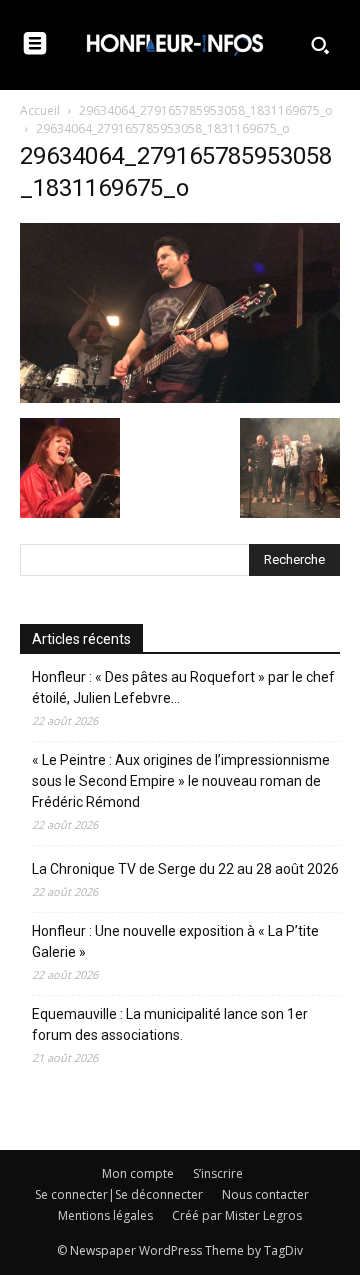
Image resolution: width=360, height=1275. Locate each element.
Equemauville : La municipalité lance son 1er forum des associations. (170, 1024)
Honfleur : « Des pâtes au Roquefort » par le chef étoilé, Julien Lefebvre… (183, 687)
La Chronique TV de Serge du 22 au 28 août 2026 (185, 869)
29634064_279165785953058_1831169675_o (206, 110)
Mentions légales (105, 1215)
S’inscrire (218, 1173)
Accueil (40, 110)
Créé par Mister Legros (237, 1215)
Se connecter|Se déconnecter (119, 1194)
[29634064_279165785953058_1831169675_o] (180, 397)
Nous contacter (265, 1194)
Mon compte (138, 1173)
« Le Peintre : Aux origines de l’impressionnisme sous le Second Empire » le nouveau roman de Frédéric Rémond (181, 781)
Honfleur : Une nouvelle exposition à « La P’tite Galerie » (175, 941)
